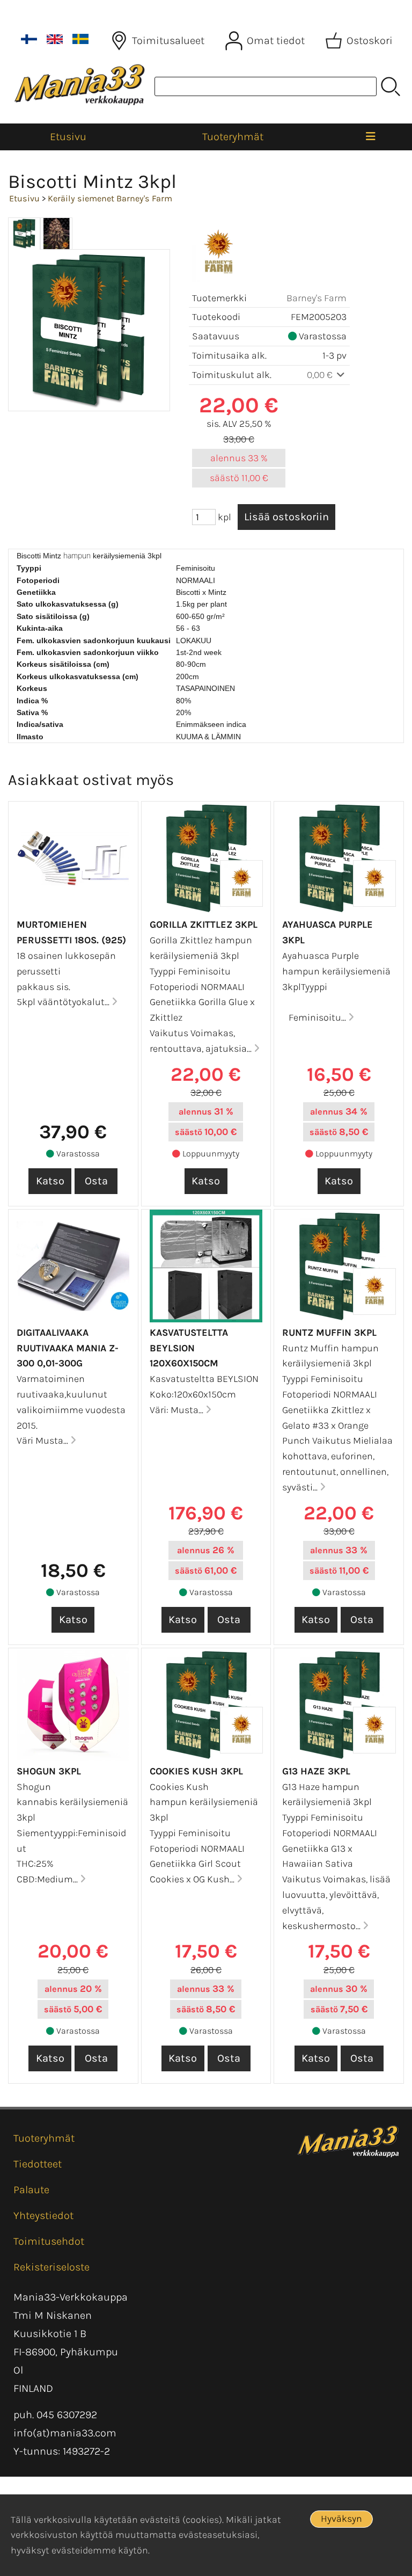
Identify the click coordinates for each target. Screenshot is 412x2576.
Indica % (32, 701)
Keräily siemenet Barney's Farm (110, 198)
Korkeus (32, 688)
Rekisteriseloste (51, 2267)
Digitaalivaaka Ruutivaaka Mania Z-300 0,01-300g (68, 1348)
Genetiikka (36, 592)
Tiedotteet (38, 2164)
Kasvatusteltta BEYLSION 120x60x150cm (189, 1348)
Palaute (31, 2190)
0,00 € (321, 375)
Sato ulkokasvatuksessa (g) (68, 604)
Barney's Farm (317, 298)
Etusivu (68, 137)
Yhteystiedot (43, 2215)
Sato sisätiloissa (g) (53, 616)
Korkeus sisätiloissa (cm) (63, 664)
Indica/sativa (40, 724)
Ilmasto (30, 737)
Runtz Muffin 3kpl (329, 1333)
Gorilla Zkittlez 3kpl (204, 925)
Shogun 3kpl (49, 1771)
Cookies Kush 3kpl (196, 1771)
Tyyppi (29, 568)
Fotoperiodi (38, 580)
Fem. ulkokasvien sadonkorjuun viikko (88, 652)
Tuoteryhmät (233, 137)
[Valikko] (371, 137)
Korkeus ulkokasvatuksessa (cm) (78, 676)
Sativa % (32, 712)
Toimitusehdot (49, 2241)
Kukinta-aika (40, 628)
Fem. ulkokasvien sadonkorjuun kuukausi (94, 641)
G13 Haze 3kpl (316, 1771)
